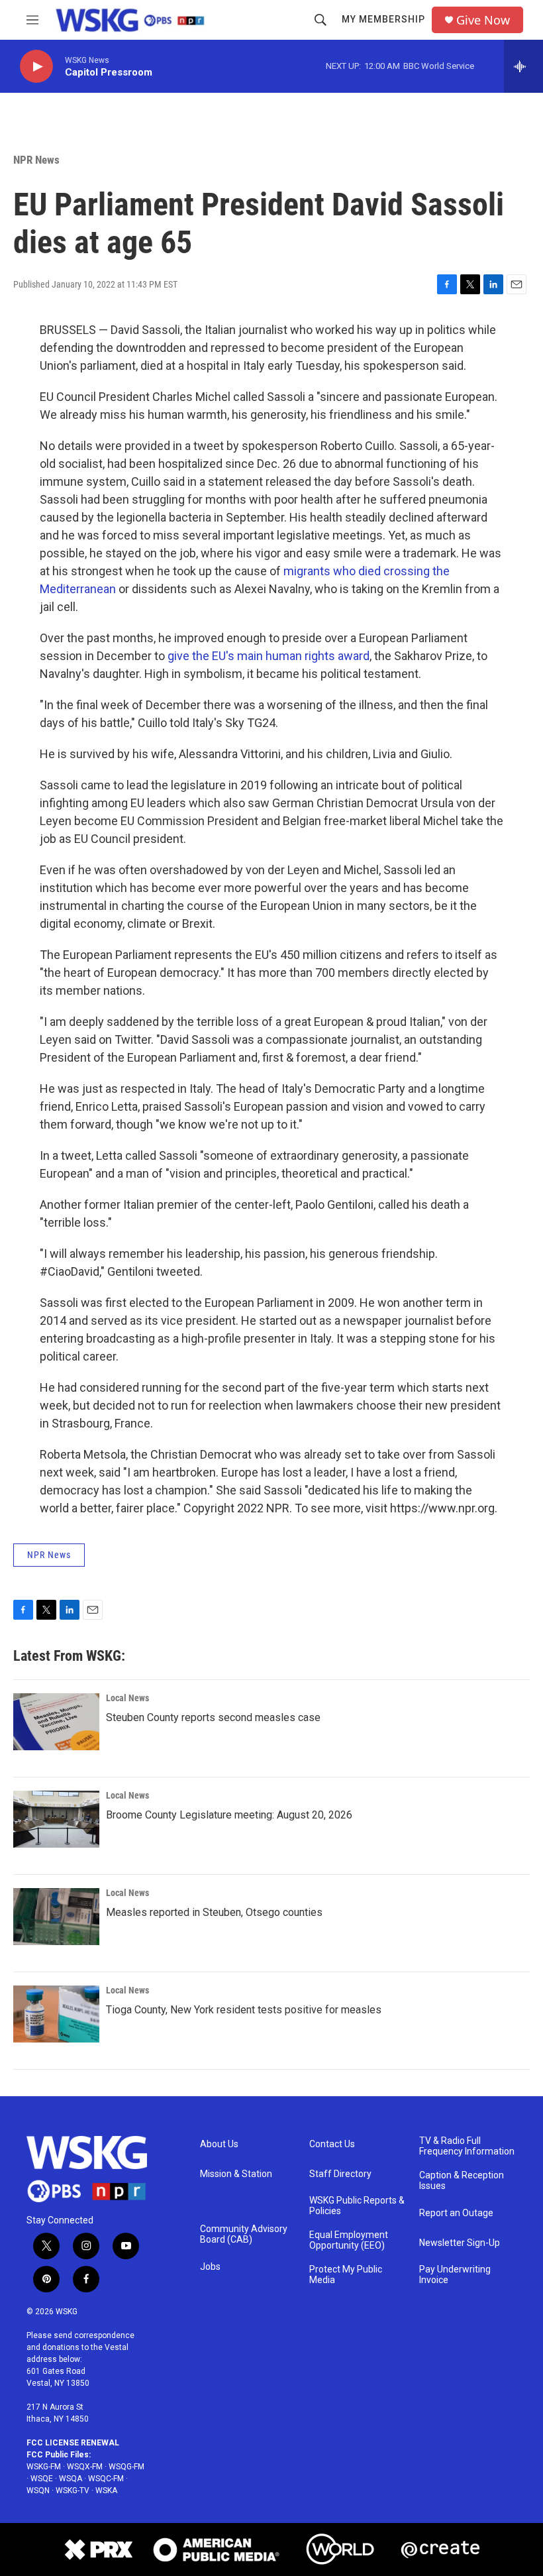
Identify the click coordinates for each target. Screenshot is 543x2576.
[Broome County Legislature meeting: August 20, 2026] (56, 1819)
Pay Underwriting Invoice (455, 2275)
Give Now (483, 20)
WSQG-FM (126, 2467)
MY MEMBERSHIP (383, 19)
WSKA (106, 2491)
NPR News (36, 160)
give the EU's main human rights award (269, 656)
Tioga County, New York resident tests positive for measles (244, 2010)
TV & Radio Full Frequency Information (467, 2146)
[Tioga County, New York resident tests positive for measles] (56, 2014)
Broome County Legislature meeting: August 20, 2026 (229, 1815)
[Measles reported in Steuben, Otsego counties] (56, 1917)
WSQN (38, 2491)
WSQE (42, 2479)
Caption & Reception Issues (462, 2181)
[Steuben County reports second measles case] (56, 1722)
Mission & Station (236, 2174)
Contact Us (332, 2144)
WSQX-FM (85, 2467)
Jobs (210, 2267)
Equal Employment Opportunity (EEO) (349, 2240)
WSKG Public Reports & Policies (357, 2206)
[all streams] (523, 66)
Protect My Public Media (346, 2275)
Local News (127, 1698)
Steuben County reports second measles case (213, 1717)
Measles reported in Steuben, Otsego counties (214, 1912)
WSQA (71, 2479)
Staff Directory (340, 2174)
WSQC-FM (106, 2479)
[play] (36, 67)
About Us (219, 2144)
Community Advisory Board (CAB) (244, 2234)
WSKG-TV (73, 2491)
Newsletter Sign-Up (460, 2243)
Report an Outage (456, 2213)
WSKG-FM (44, 2467)
